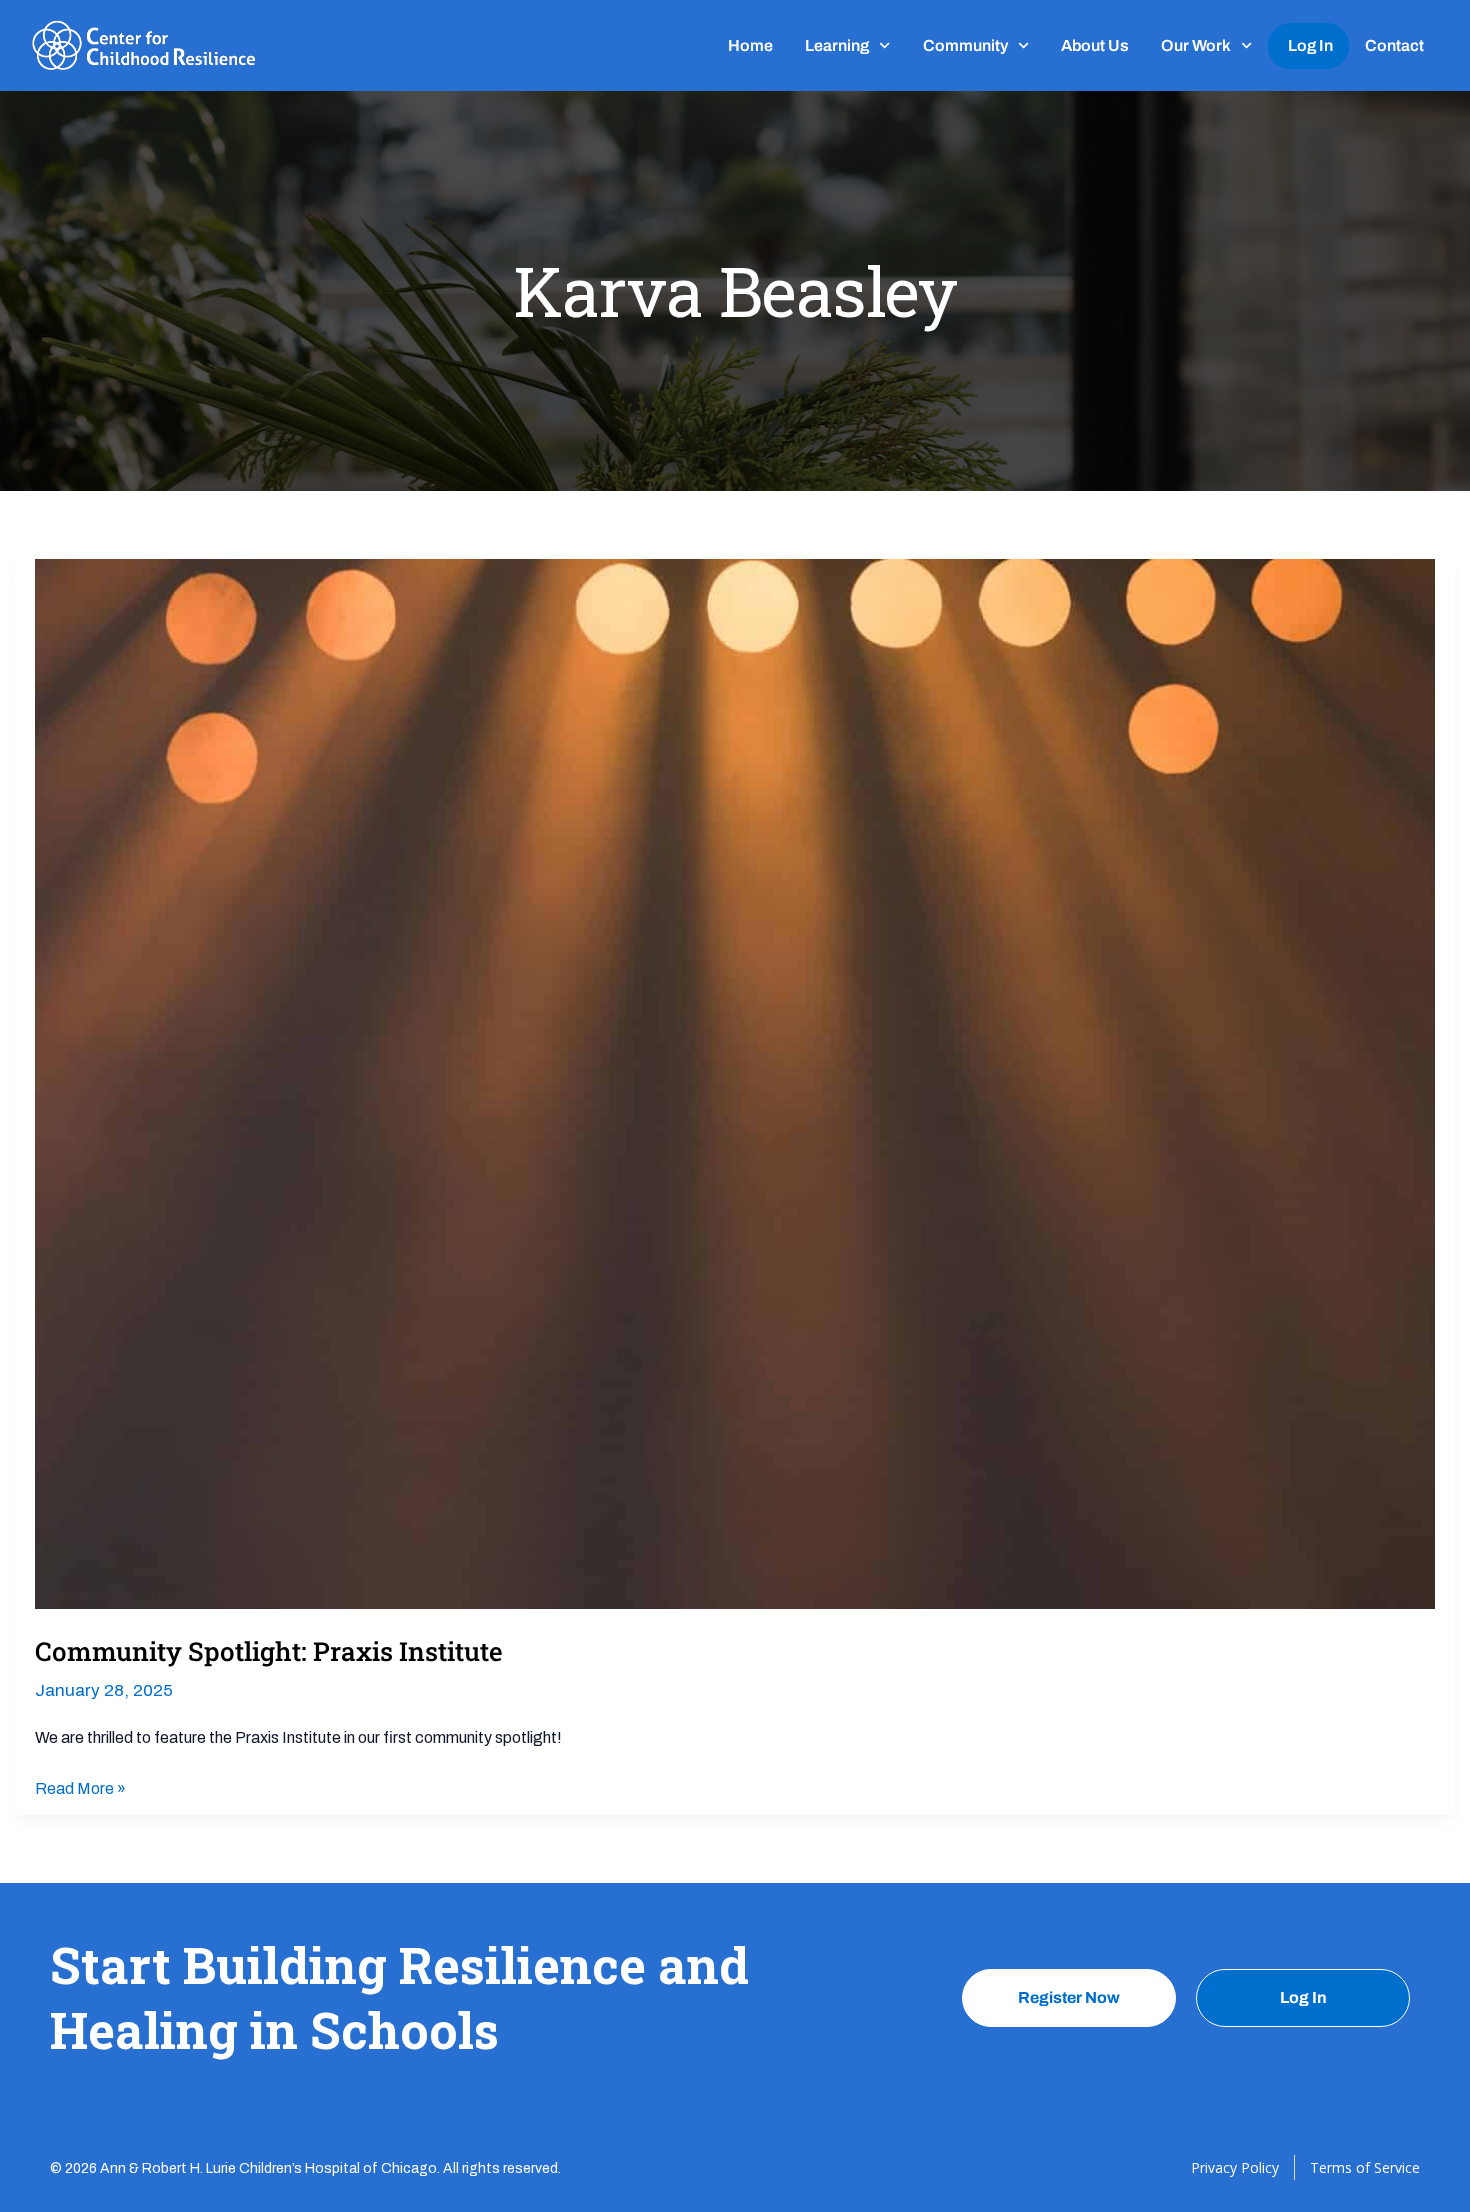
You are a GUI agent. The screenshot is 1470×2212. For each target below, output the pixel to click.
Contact (1394, 45)
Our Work (1196, 45)
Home (750, 45)
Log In (1310, 45)
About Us (1095, 45)
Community (965, 45)
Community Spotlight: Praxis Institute (269, 1651)
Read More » (80, 1786)
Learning (837, 45)
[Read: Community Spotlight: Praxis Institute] (735, 1082)
